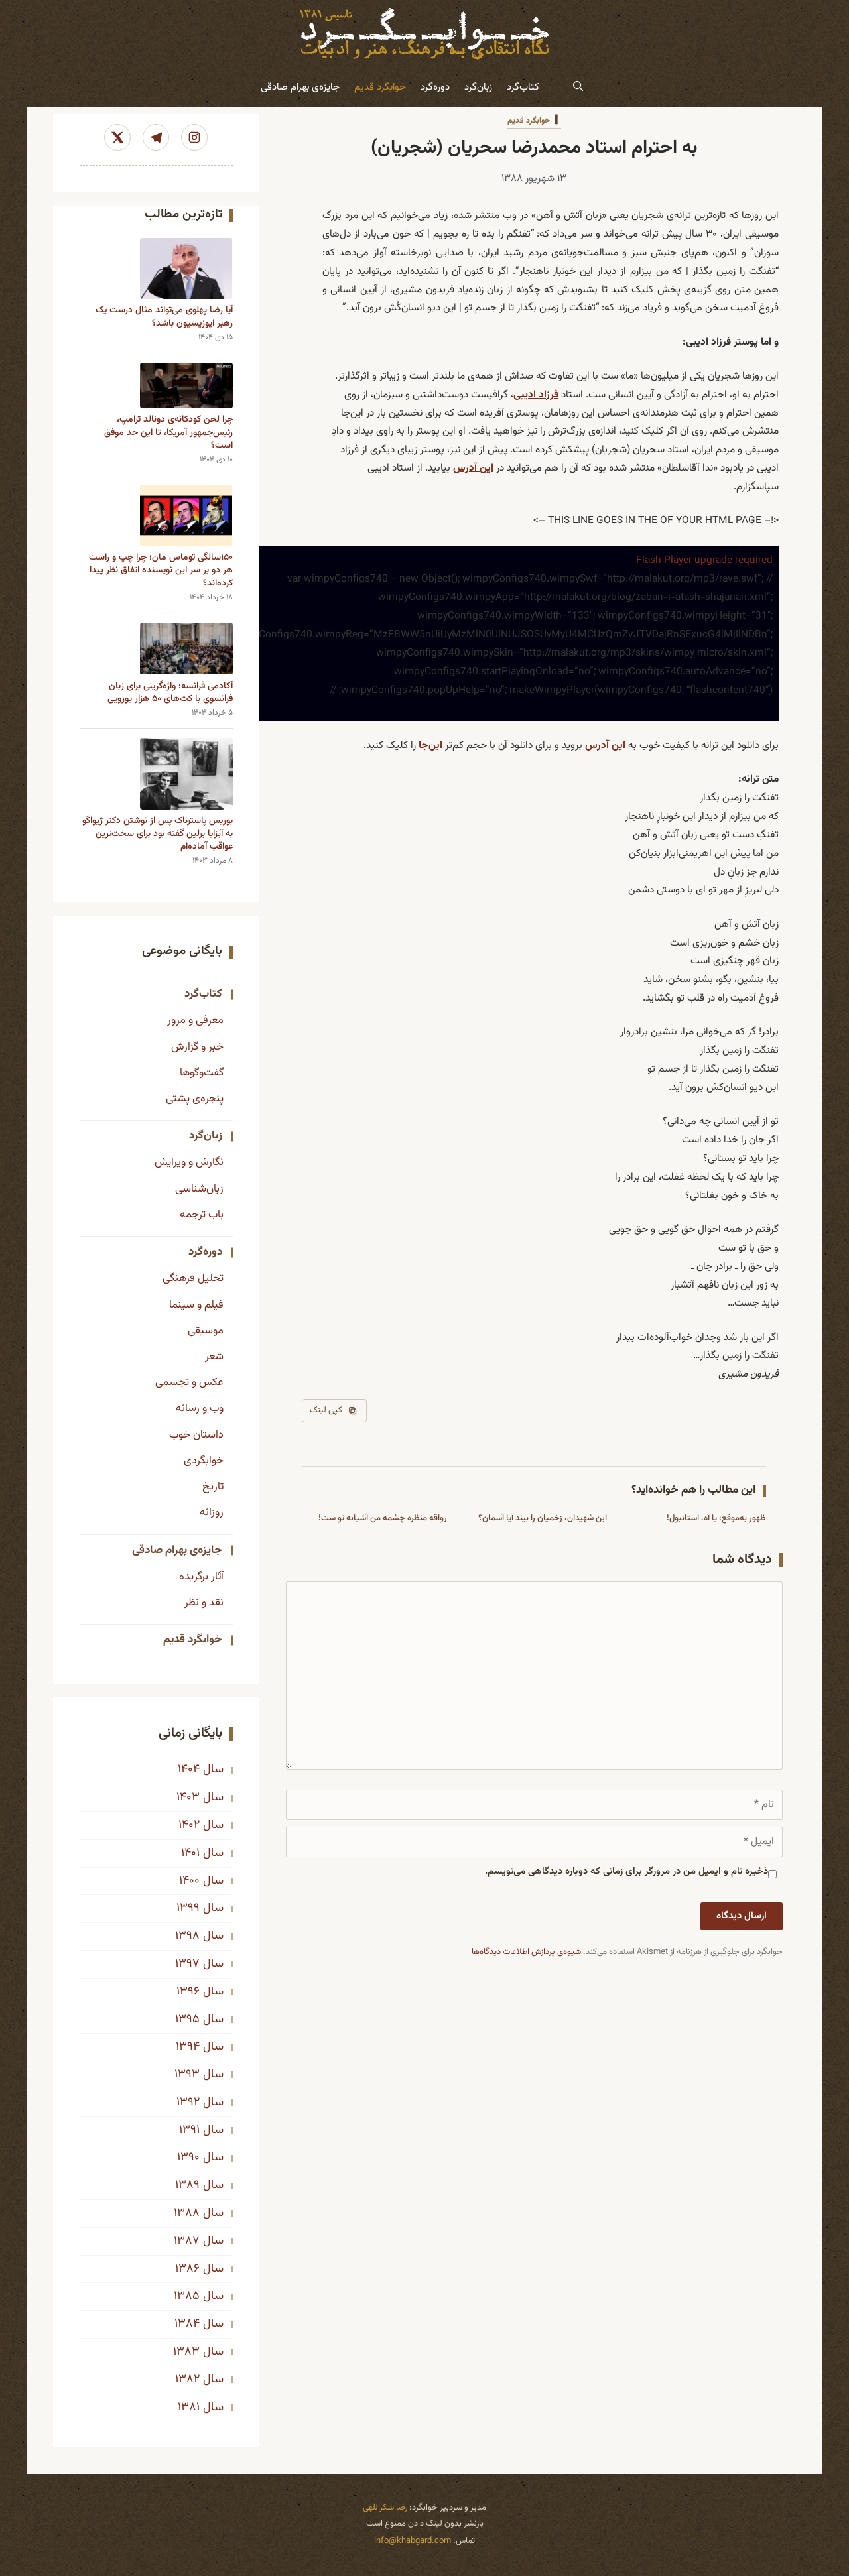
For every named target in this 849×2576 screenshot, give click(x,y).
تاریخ (213, 1487)
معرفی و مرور (195, 1020)
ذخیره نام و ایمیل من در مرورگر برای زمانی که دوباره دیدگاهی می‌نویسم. (626, 1871)
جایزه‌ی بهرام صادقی (300, 87)
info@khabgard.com (413, 2541)
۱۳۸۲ (187, 2380)
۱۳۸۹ (187, 2185)
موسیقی (206, 1331)
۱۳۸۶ (187, 2269)
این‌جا (430, 745)
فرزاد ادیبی (536, 395)
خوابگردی (204, 1461)
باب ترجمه (202, 1215)
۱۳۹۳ (187, 2075)
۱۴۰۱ (190, 1853)
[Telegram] (156, 137)
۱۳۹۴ (188, 2047)
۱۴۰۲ (189, 1825)
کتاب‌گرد (523, 87)
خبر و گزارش (197, 1047)
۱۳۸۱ (189, 2408)
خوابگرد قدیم (380, 87)
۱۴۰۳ (188, 1798)
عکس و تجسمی (189, 1382)
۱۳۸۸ (187, 2213)
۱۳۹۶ (188, 1992)
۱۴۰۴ (189, 1770)
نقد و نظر (204, 1603)
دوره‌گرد (435, 87)
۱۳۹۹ (188, 1908)
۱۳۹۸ (187, 1936)
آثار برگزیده (201, 1577)
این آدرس (473, 468)
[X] (117, 137)
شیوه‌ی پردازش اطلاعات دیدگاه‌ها (526, 1952)
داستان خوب (196, 1435)
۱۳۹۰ (188, 2158)
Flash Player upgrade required (704, 560)
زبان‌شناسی (199, 1189)
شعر (214, 1357)
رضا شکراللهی (385, 2508)
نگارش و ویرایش (189, 1162)
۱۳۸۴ (187, 2324)
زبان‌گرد (478, 87)
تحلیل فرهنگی (193, 1278)
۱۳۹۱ (189, 2130)
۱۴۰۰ (189, 1881)
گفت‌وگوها (202, 1073)
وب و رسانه (200, 1408)
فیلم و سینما (196, 1305)
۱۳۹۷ (187, 1964)
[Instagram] (194, 137)
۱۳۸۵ (187, 2296)
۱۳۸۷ (187, 2241)
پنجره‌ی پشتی (195, 1099)
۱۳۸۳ (186, 2352)
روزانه (212, 1512)
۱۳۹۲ (188, 2103)
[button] (578, 88)
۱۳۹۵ (187, 2020)
